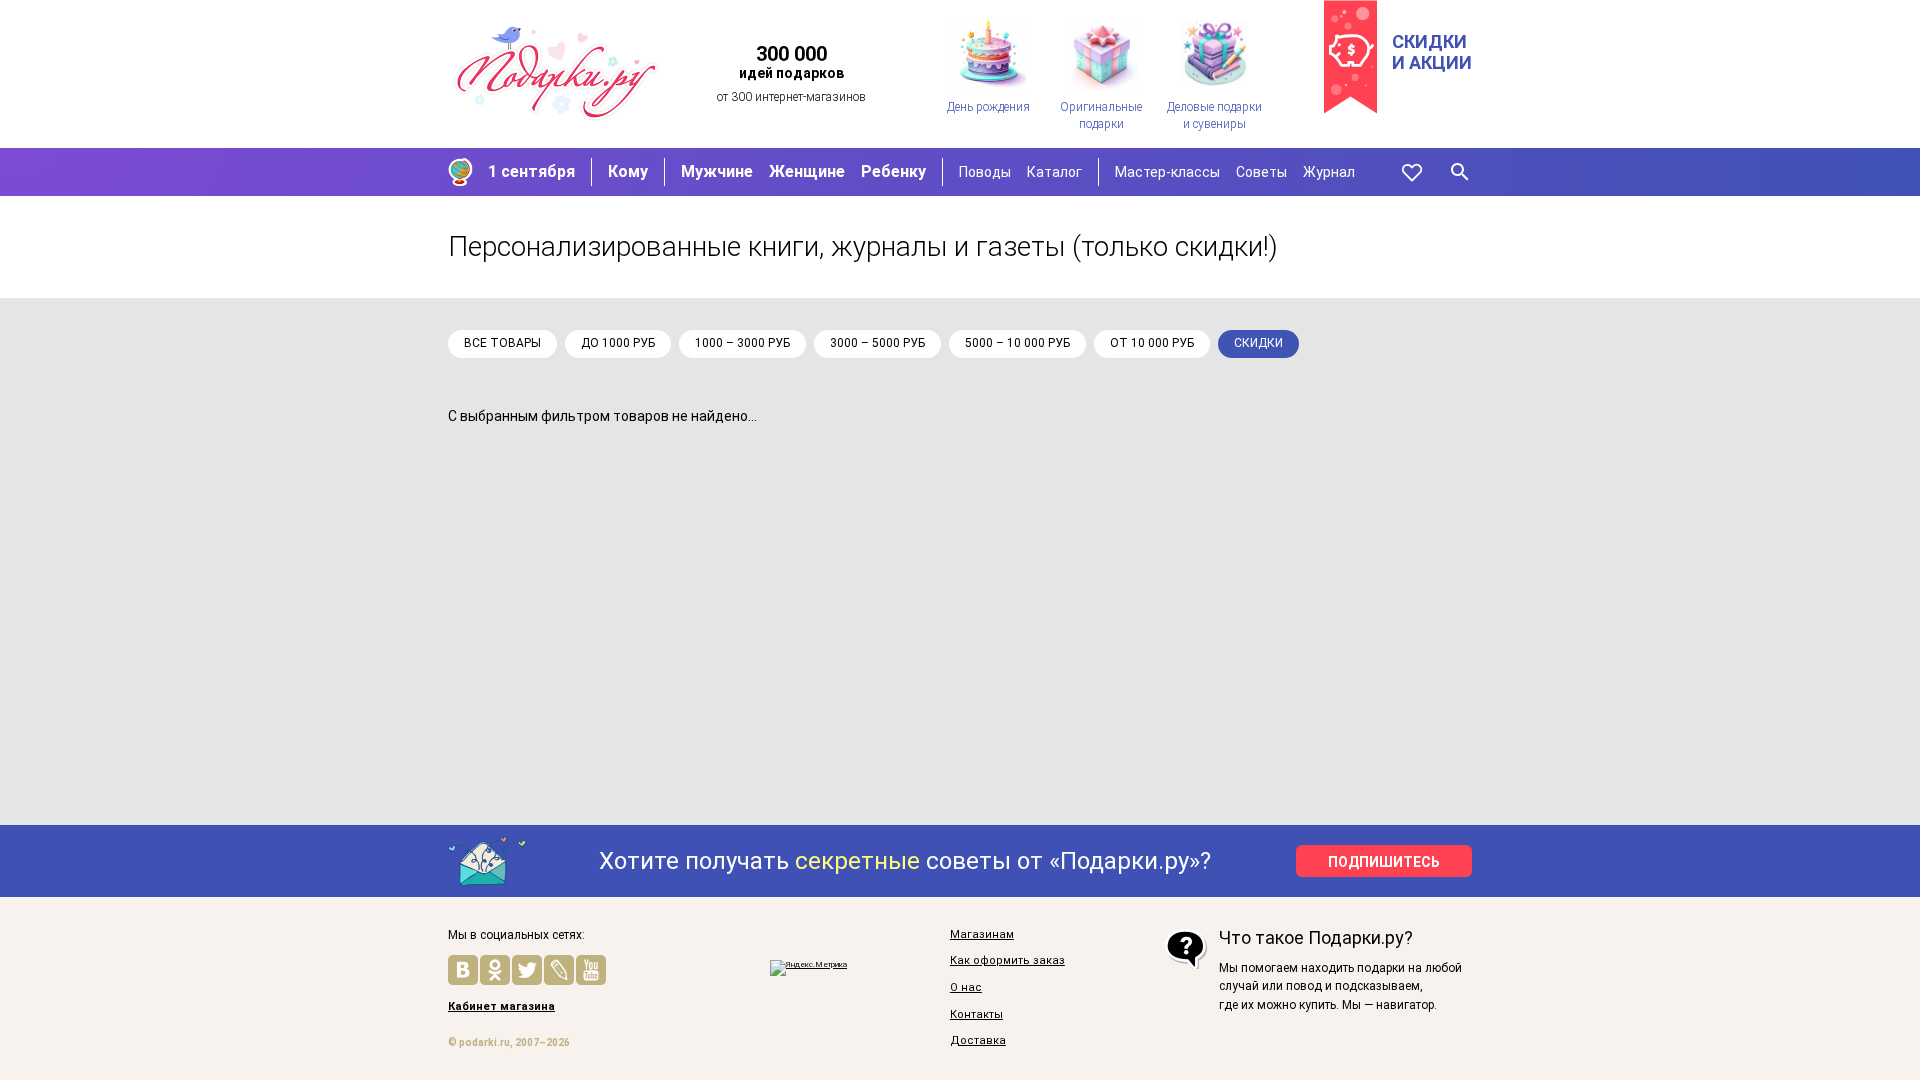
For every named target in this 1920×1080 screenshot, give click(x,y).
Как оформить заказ (1007, 961)
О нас (966, 988)
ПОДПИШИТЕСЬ (1384, 862)
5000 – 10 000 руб (1017, 343)
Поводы (985, 172)
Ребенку (893, 171)
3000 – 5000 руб (877, 343)
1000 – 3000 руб (742, 343)
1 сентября (531, 171)
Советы (1261, 172)
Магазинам (982, 935)
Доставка (978, 1041)
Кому (628, 171)
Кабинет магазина (501, 1007)
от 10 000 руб (1152, 343)
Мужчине (717, 171)
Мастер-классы (1167, 172)
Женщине (807, 171)
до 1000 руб (618, 343)
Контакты (976, 1015)
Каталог (1054, 172)
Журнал (1329, 172)
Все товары (502, 343)
